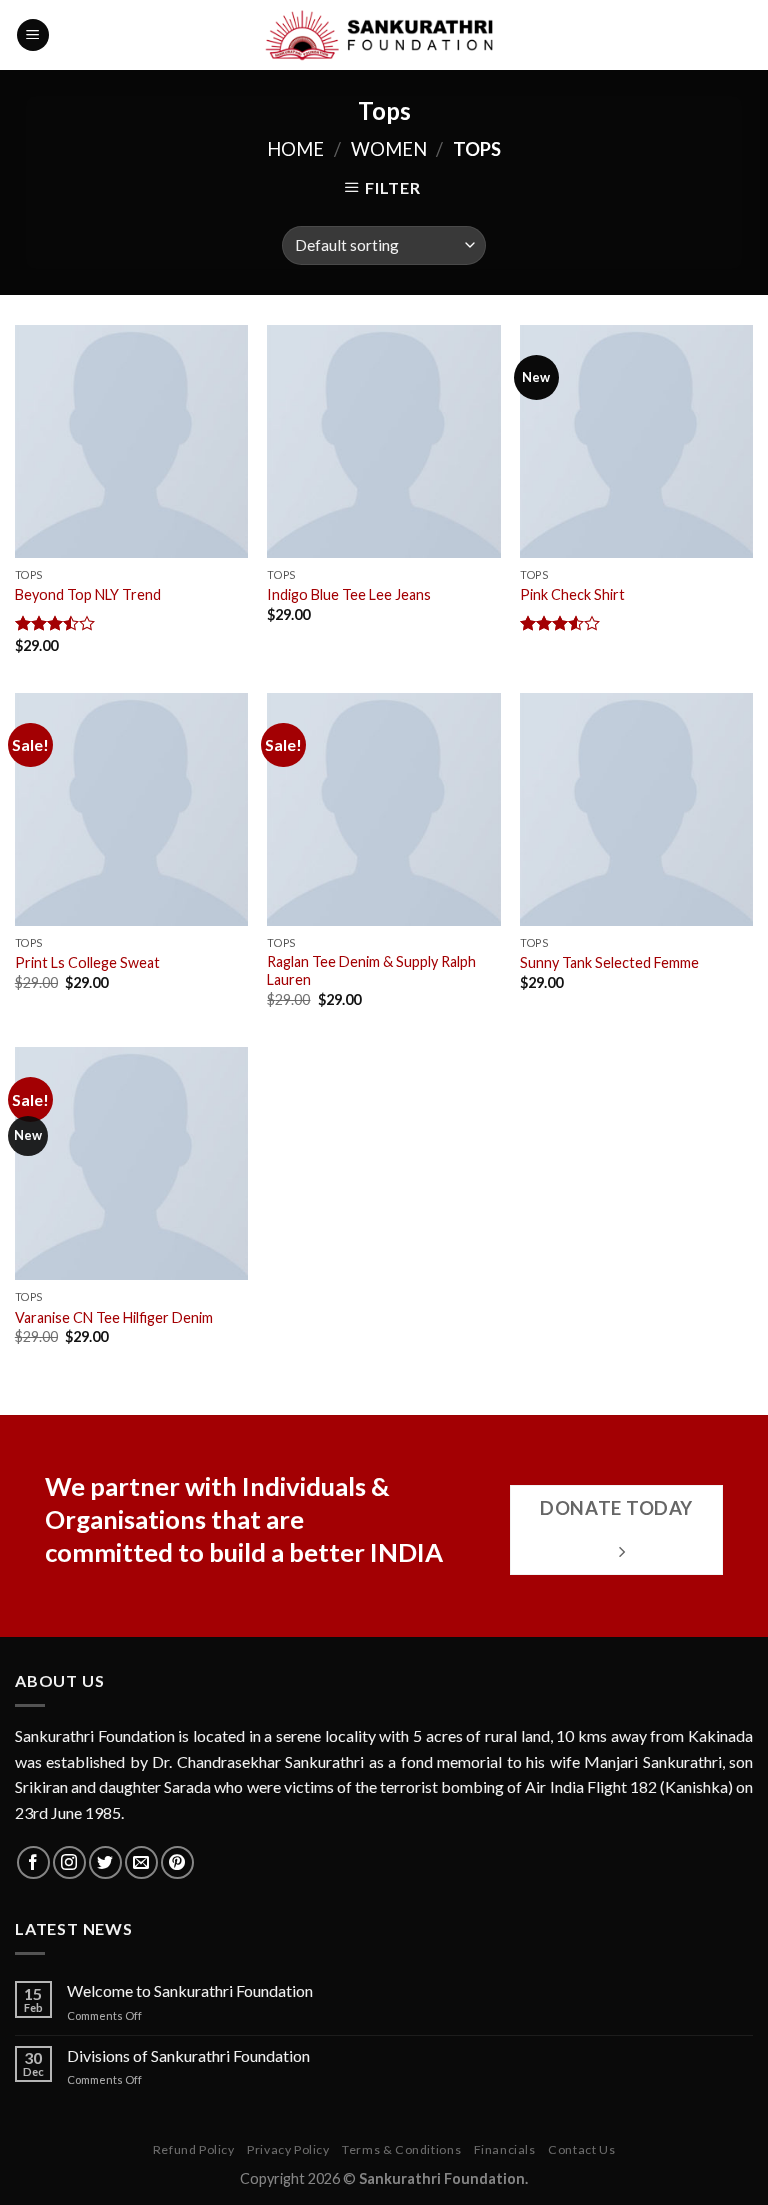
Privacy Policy (288, 2149)
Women (389, 149)
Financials (505, 2149)
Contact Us (581, 2149)
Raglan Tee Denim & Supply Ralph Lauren (371, 971)
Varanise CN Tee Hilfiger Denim (114, 1317)
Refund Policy (194, 2149)
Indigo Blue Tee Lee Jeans (349, 594)
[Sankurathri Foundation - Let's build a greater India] (384, 35)
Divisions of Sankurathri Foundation (188, 2055)
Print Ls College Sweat (87, 962)
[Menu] (33, 35)
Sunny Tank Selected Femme (609, 962)
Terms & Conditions (401, 2149)
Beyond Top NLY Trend (88, 594)
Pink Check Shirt (572, 594)
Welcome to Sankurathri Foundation (190, 1990)
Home (295, 149)
